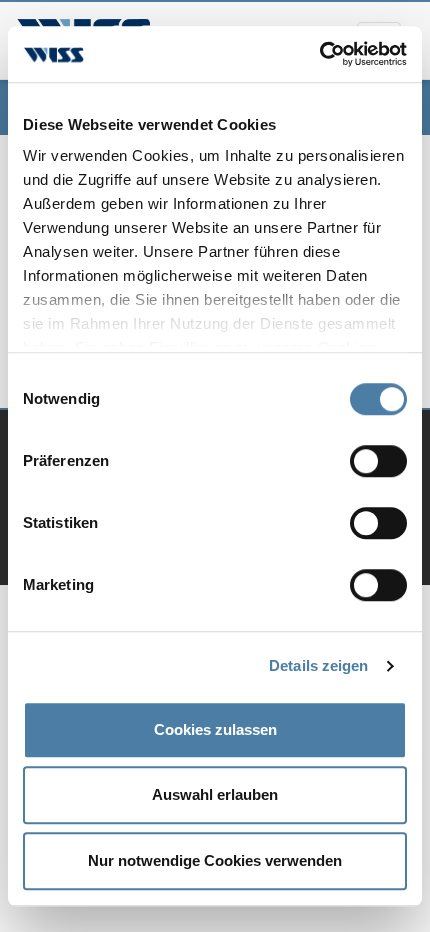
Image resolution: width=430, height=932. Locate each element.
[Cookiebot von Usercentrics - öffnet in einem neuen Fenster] (319, 54)
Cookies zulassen (215, 729)
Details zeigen (318, 665)
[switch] (378, 461)
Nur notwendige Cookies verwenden (215, 860)
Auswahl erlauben (215, 794)
